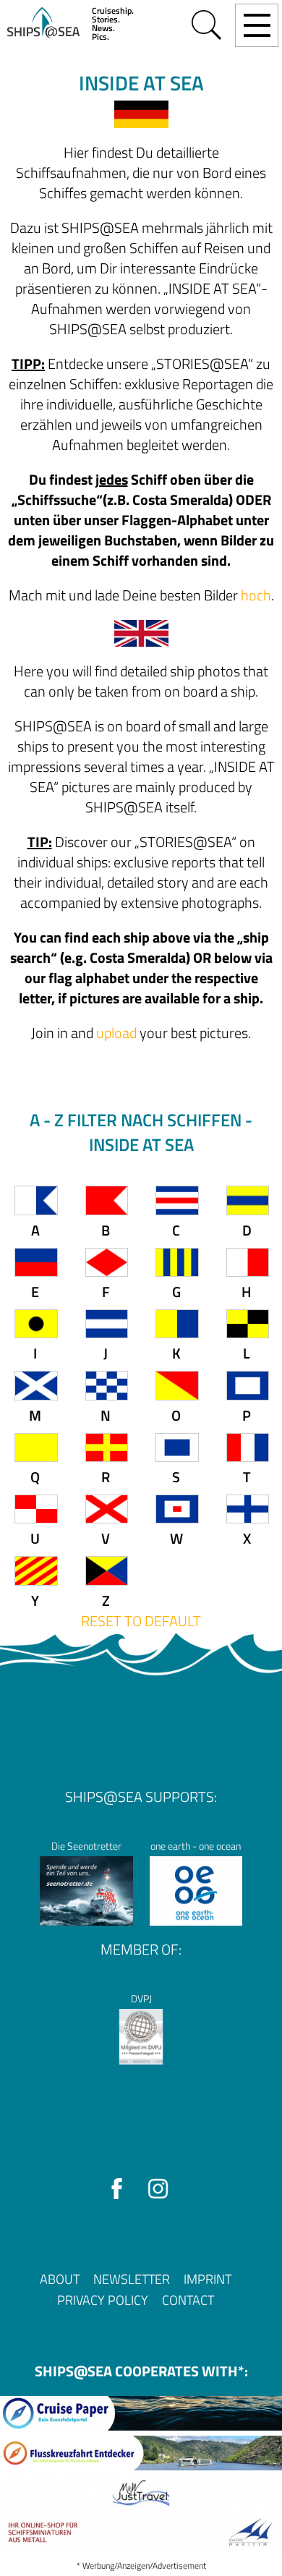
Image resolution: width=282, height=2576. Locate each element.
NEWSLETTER (132, 2279)
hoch (256, 595)
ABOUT (60, 2279)
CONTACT (188, 2300)
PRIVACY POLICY (103, 2300)
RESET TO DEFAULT (141, 1621)
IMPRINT (208, 2279)
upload (116, 1033)
